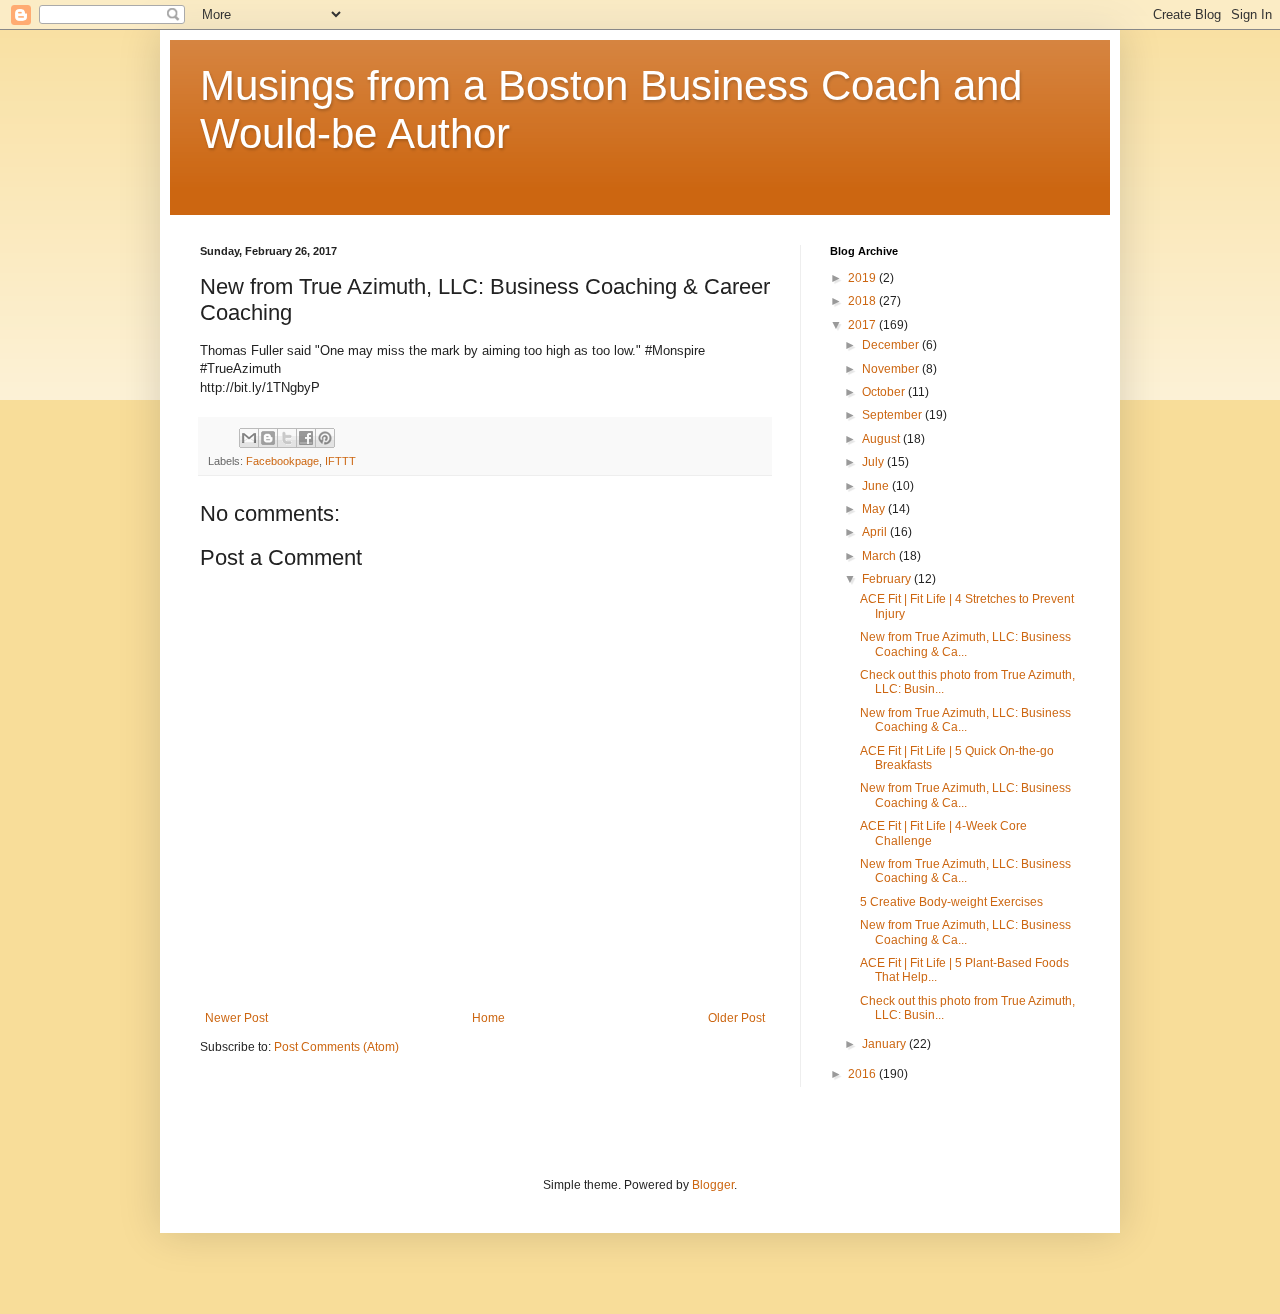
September (893, 415)
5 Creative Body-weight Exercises (951, 902)
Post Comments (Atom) (336, 1047)
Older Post (736, 1018)
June (877, 486)
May (875, 509)
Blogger (713, 1185)
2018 (863, 301)
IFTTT (340, 461)
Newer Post (236, 1018)
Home (488, 1018)
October (885, 392)
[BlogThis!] (268, 438)
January (885, 1044)
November (892, 369)
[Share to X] (287, 438)
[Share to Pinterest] (325, 438)
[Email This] (249, 438)
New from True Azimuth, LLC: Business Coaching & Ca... (965, 644)
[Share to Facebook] (306, 438)
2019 (863, 278)
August (882, 439)
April (876, 532)
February (888, 579)
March (880, 556)
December (892, 345)
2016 (863, 1074)
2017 (863, 325)
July (874, 462)
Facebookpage (282, 461)
